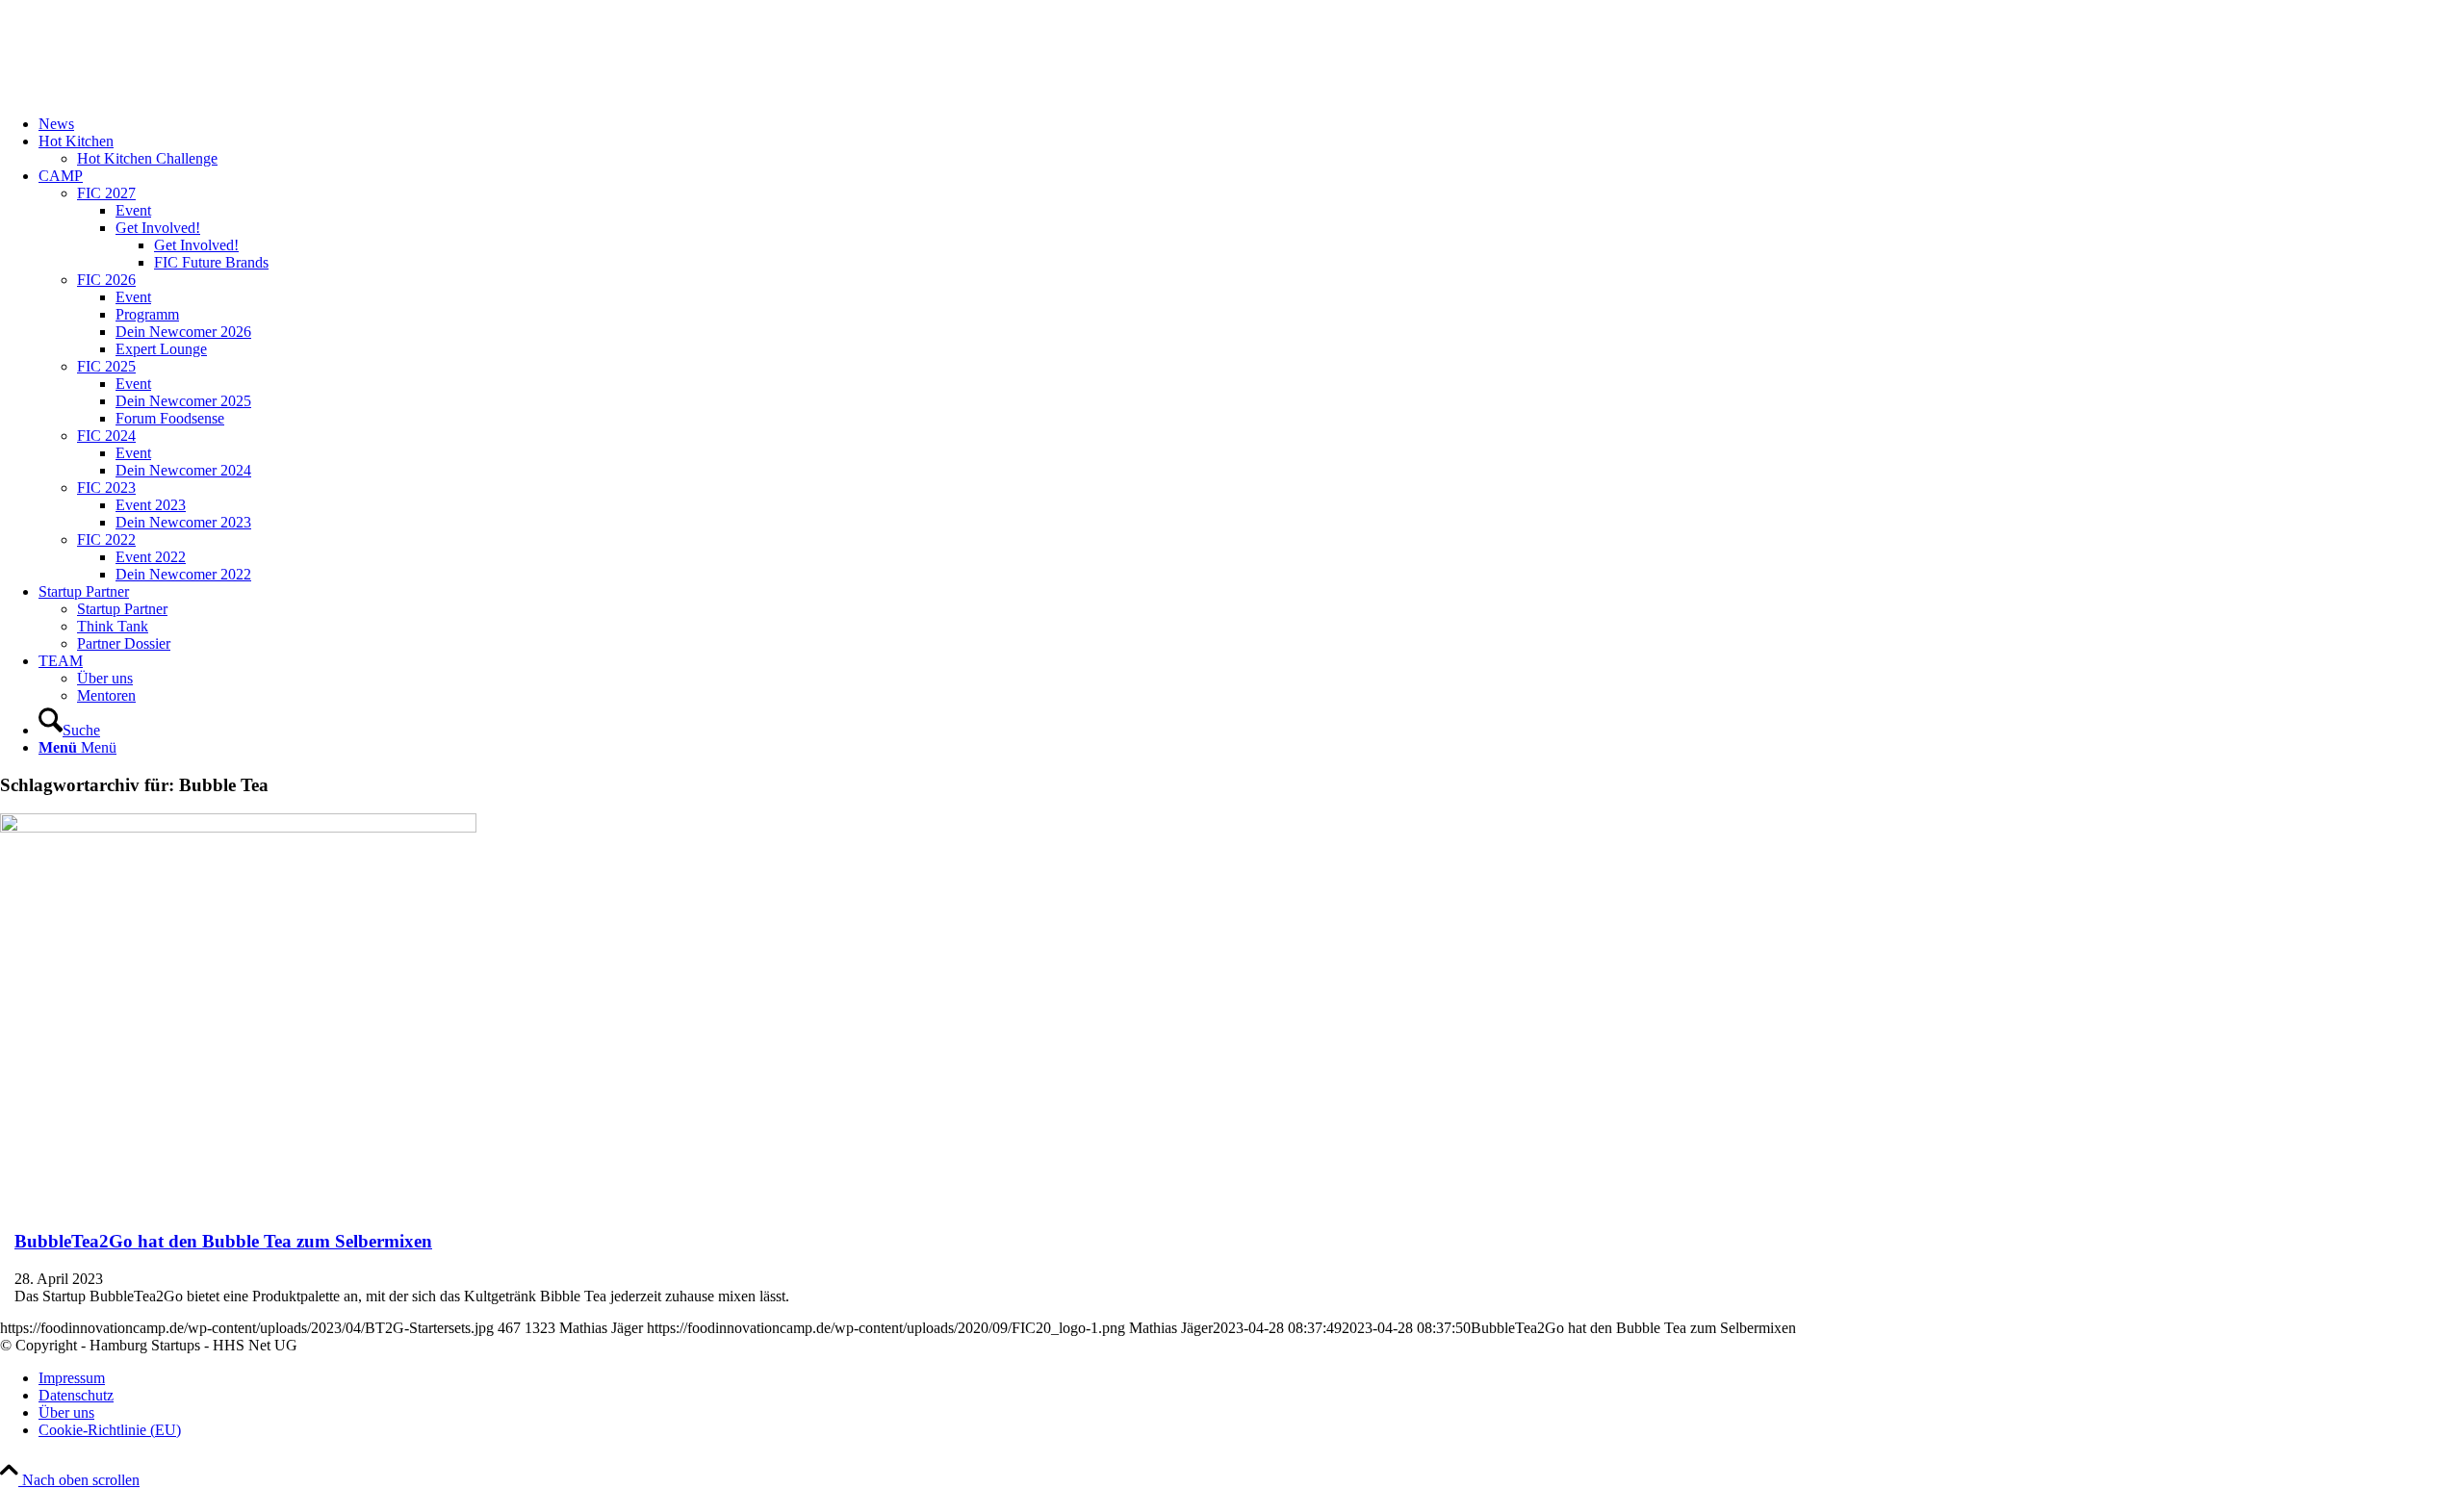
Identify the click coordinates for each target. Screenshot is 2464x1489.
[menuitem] (1251, 124)
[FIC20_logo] (144, 91)
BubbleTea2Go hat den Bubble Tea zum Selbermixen (223, 1241)
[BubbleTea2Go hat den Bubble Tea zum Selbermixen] (238, 827)
